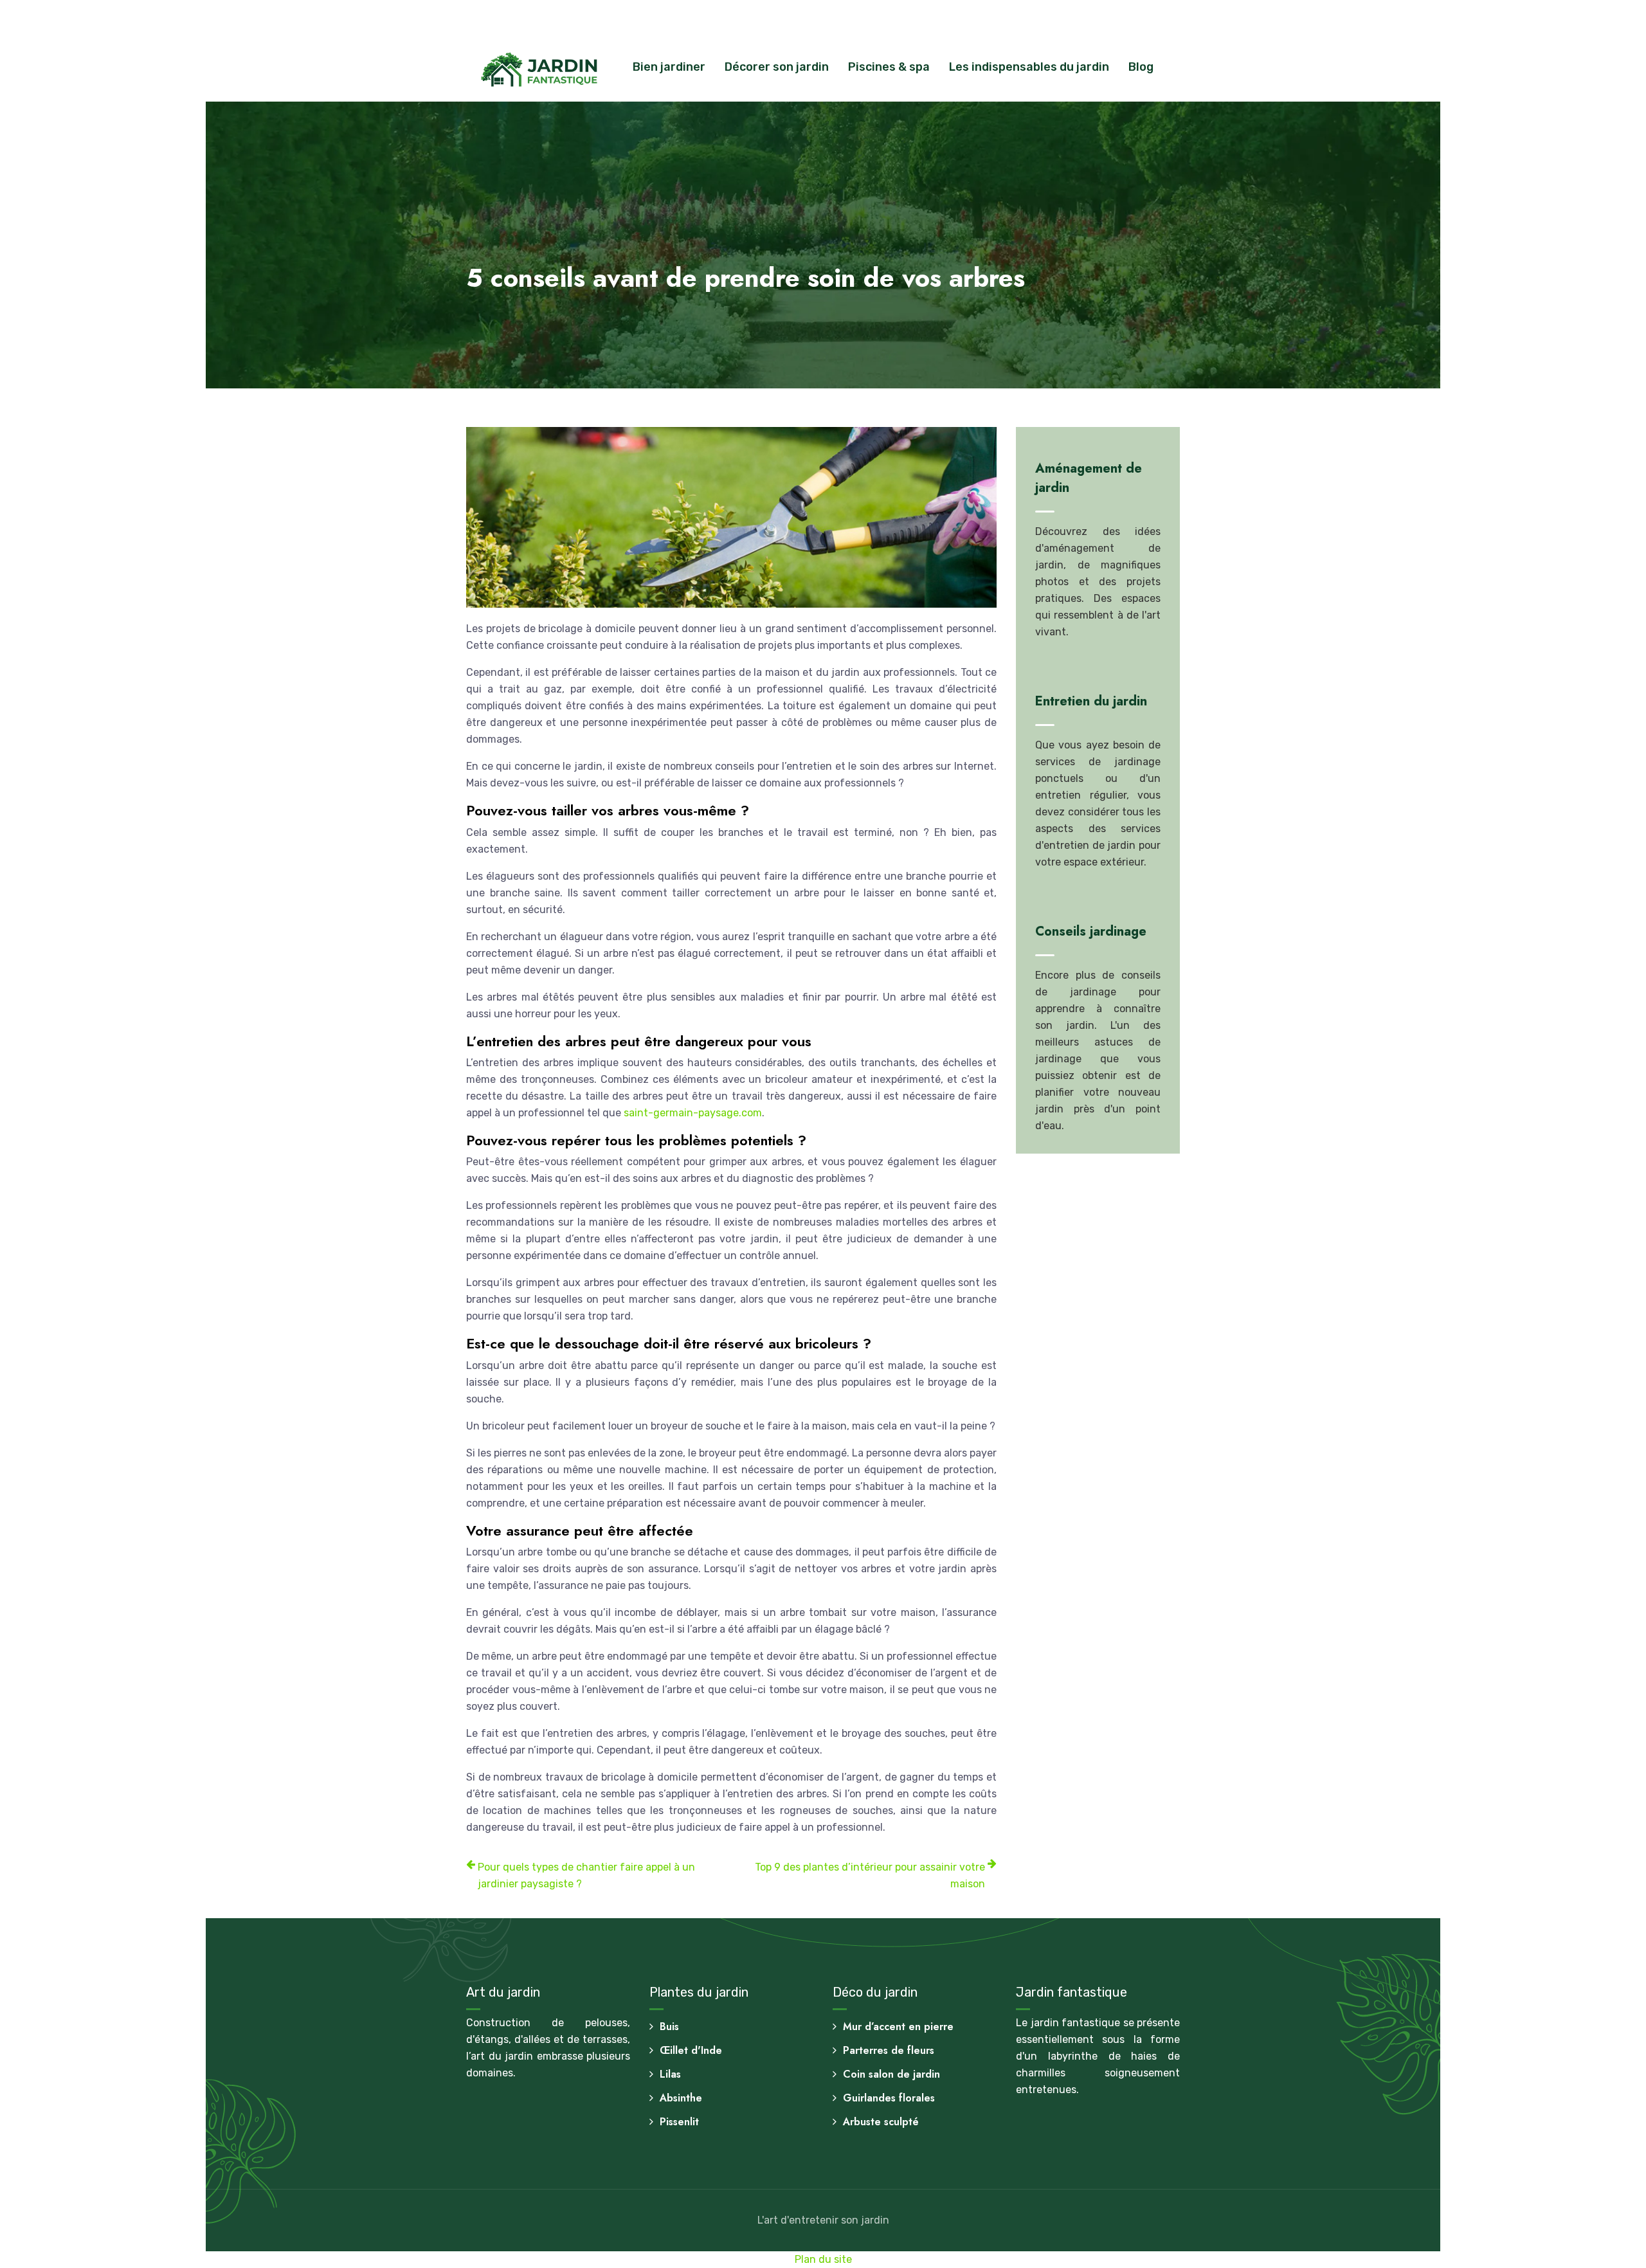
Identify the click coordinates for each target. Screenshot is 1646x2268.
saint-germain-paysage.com (693, 1113)
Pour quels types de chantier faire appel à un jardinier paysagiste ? (586, 1875)
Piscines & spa (889, 67)
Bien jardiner (669, 67)
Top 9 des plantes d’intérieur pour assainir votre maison (870, 1875)
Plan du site (823, 2259)
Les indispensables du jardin (1029, 67)
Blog (1141, 67)
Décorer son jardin (777, 67)
